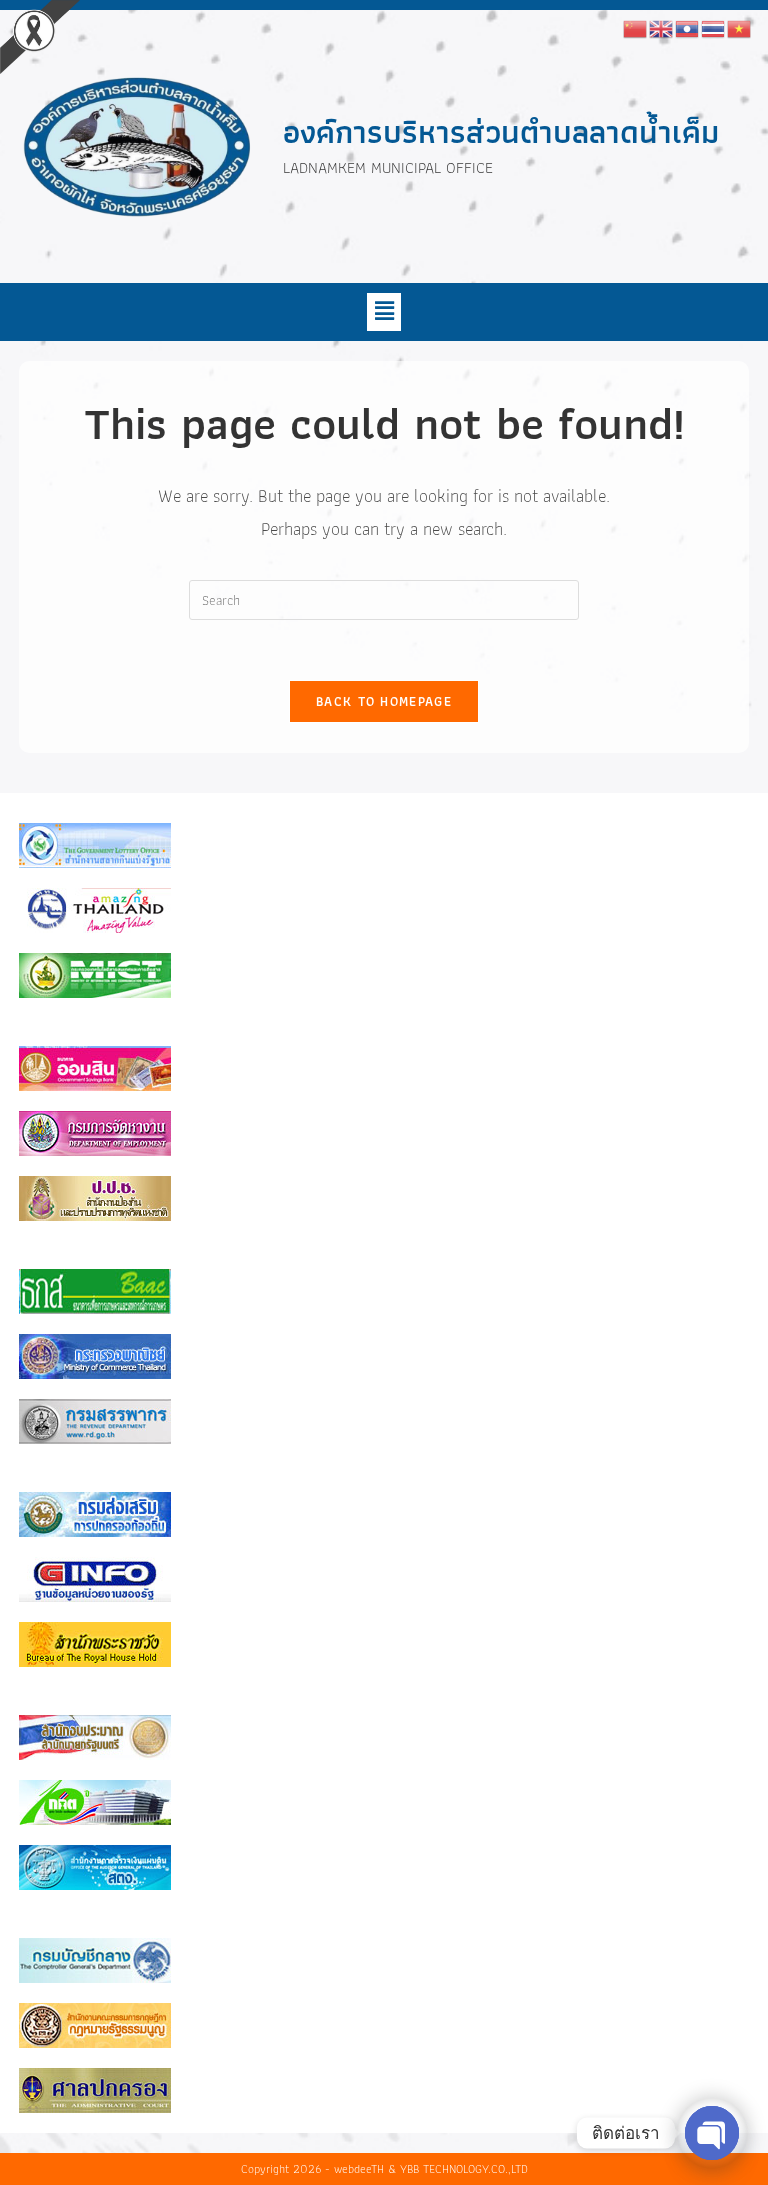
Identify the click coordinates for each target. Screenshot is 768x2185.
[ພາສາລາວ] (688, 27)
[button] (384, 312)
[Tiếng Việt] (740, 27)
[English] (662, 27)
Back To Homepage (384, 701)
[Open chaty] (712, 2133)
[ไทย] (714, 27)
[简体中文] (636, 27)
